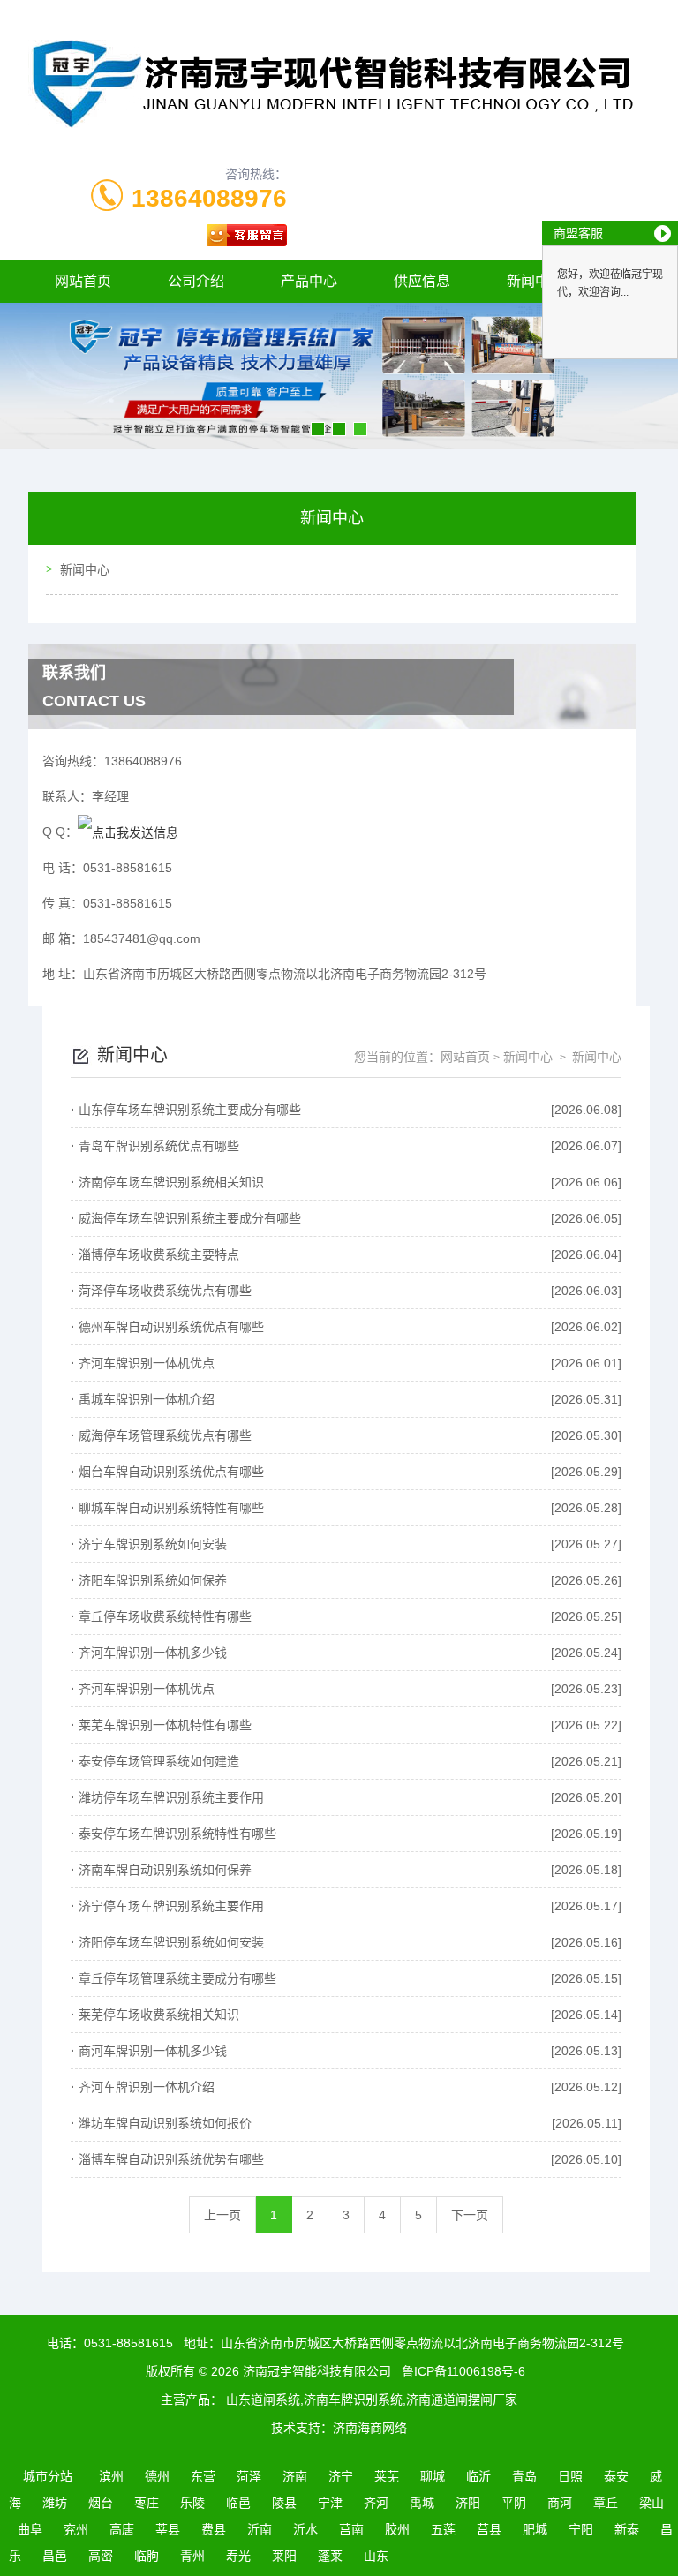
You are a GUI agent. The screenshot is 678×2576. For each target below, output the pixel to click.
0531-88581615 (128, 2343)
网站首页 (83, 281)
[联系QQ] (128, 832)
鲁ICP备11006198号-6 (463, 2371)
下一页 (470, 2215)
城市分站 (48, 2476)
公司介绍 (196, 281)
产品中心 (309, 281)
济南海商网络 (370, 2428)
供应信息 (422, 281)
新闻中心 (85, 569)
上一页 (222, 2215)
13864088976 (209, 198)
